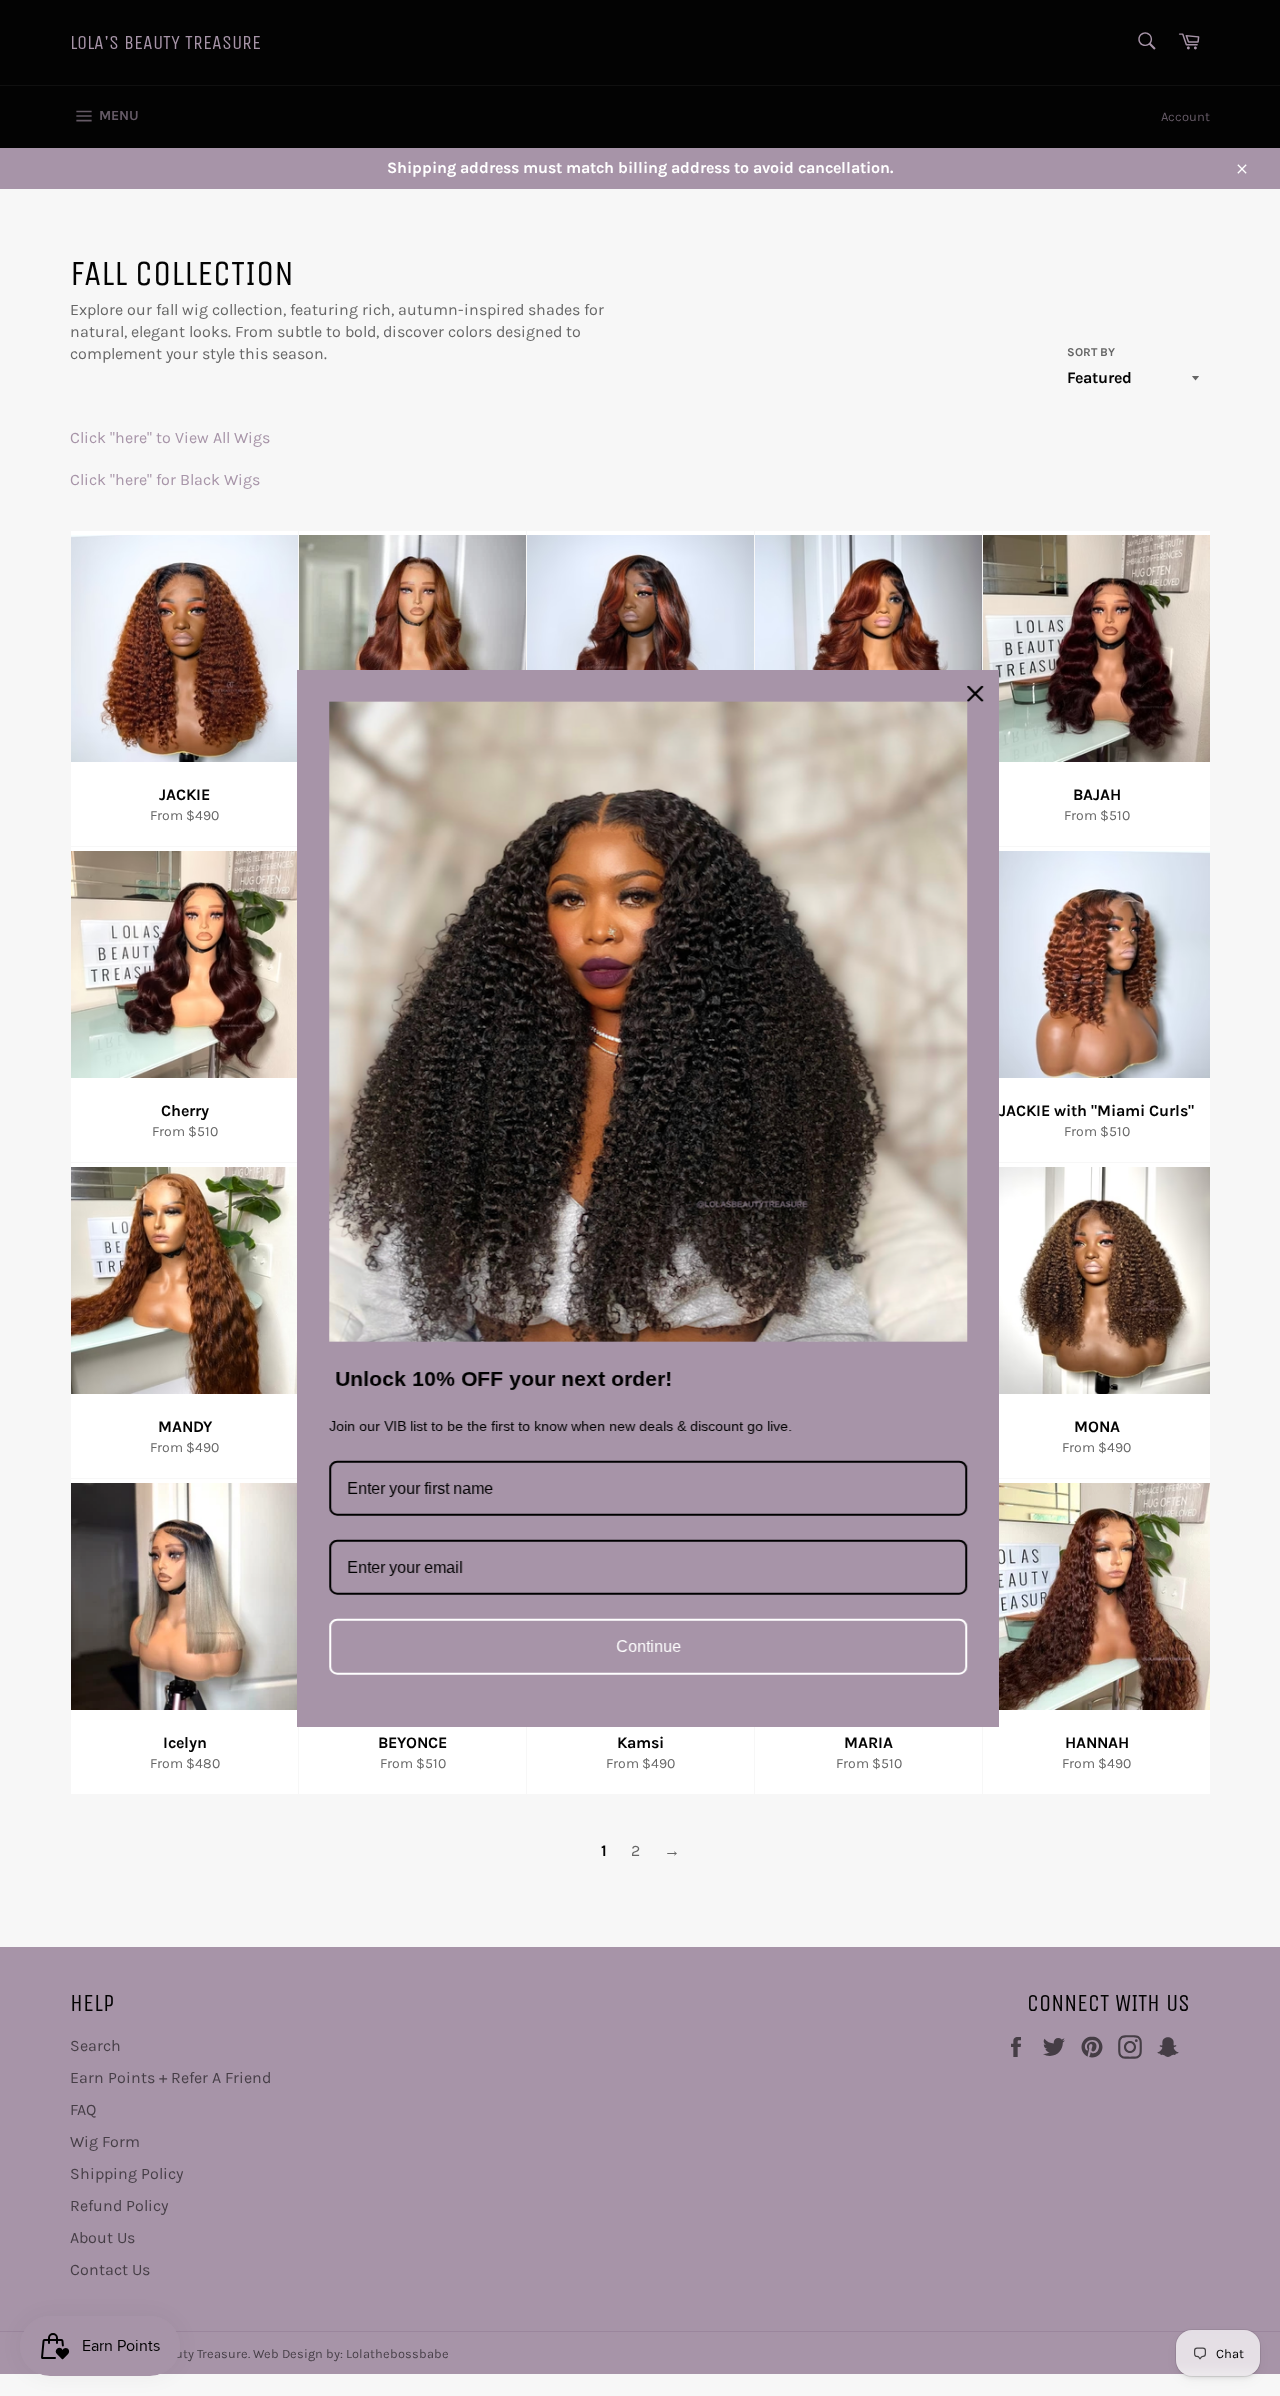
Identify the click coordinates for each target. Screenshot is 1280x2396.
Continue (640, 1646)
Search (95, 2045)
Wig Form (105, 2141)
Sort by (1091, 352)
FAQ (83, 2109)
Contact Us (110, 2269)
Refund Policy (119, 2205)
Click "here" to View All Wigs (172, 437)
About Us (102, 2237)
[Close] (967, 694)
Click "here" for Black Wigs (165, 479)
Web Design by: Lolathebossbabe (351, 2353)
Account (1185, 116)
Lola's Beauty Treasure (165, 42)
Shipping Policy (126, 2173)
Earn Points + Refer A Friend (170, 2077)
